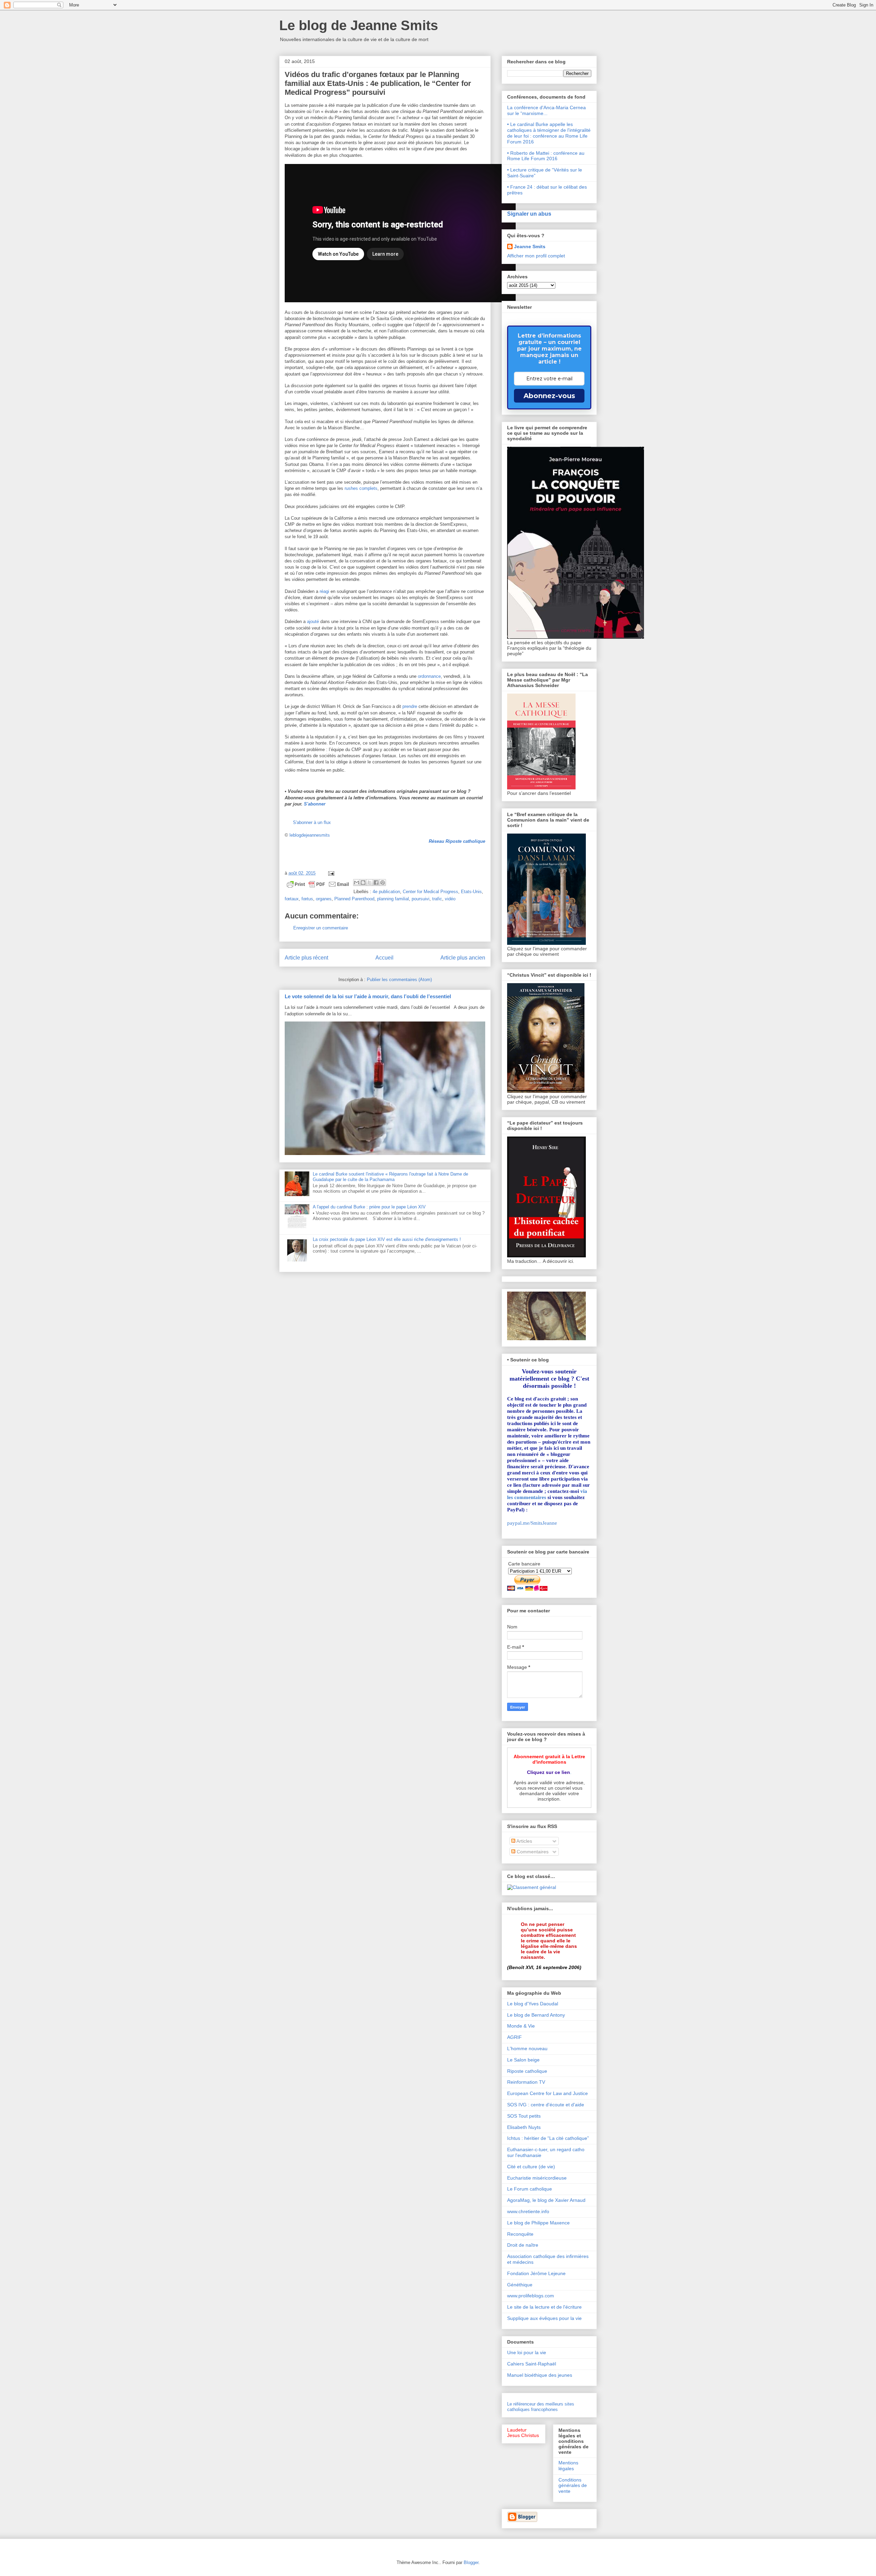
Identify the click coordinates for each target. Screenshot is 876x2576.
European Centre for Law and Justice (547, 2093)
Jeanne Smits (530, 246)
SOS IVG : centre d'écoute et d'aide (546, 2105)
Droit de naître (523, 2245)
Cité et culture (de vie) (531, 2167)
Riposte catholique (527, 2071)
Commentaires (532, 1852)
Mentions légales (568, 2466)
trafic (437, 899)
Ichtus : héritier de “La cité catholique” (548, 2138)
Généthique (520, 2285)
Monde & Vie (521, 2026)
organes (324, 899)
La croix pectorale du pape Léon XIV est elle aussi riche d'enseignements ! (387, 1239)
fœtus (307, 899)
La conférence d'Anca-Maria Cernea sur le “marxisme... (546, 110)
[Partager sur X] (370, 883)
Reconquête (520, 2234)
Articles (524, 1841)
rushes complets (361, 488)
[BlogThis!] (363, 883)
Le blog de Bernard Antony (536, 2015)
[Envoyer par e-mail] (357, 883)
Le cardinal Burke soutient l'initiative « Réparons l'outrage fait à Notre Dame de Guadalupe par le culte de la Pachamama (390, 1177)
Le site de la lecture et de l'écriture (544, 2307)
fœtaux (292, 899)
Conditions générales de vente (573, 2486)
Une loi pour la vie (527, 2352)
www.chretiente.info (528, 2211)
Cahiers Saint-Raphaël (532, 2364)
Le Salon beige (523, 2060)
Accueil (384, 958)
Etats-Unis (471, 892)
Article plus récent (306, 958)
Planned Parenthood (354, 899)
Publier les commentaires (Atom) (399, 980)
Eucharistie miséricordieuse (537, 2178)
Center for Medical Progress (430, 892)
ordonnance (429, 676)
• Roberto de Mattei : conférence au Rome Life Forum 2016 (546, 156)
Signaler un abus (529, 214)
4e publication (386, 892)
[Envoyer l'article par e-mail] (330, 873)
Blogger (471, 2562)
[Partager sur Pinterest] (383, 883)
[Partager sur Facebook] (376, 883)
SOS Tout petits (524, 2116)
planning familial (393, 899)
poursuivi (421, 899)
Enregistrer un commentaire (321, 928)
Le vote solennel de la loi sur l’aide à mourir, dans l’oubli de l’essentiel (368, 996)
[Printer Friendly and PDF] (318, 885)
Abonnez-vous (549, 396)
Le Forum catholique (530, 2189)
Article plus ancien (463, 958)
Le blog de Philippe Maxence (538, 2223)
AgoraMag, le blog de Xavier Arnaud (546, 2200)
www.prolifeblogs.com (531, 2296)
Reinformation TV (526, 2082)
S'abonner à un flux (312, 822)
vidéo (450, 899)
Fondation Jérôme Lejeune (536, 2273)
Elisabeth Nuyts (524, 2127)
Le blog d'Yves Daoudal (533, 2004)
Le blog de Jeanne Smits (359, 25)
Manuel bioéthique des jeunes (540, 2375)
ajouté (313, 621)
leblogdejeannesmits (310, 835)
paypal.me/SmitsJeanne (532, 1523)
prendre (410, 706)
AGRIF (514, 2037)
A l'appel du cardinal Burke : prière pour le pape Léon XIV (369, 1207)
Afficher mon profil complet (536, 256)
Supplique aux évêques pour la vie (544, 2318)
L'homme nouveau (527, 2048)
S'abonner (315, 804)
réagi (324, 591)
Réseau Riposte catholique (457, 841)
